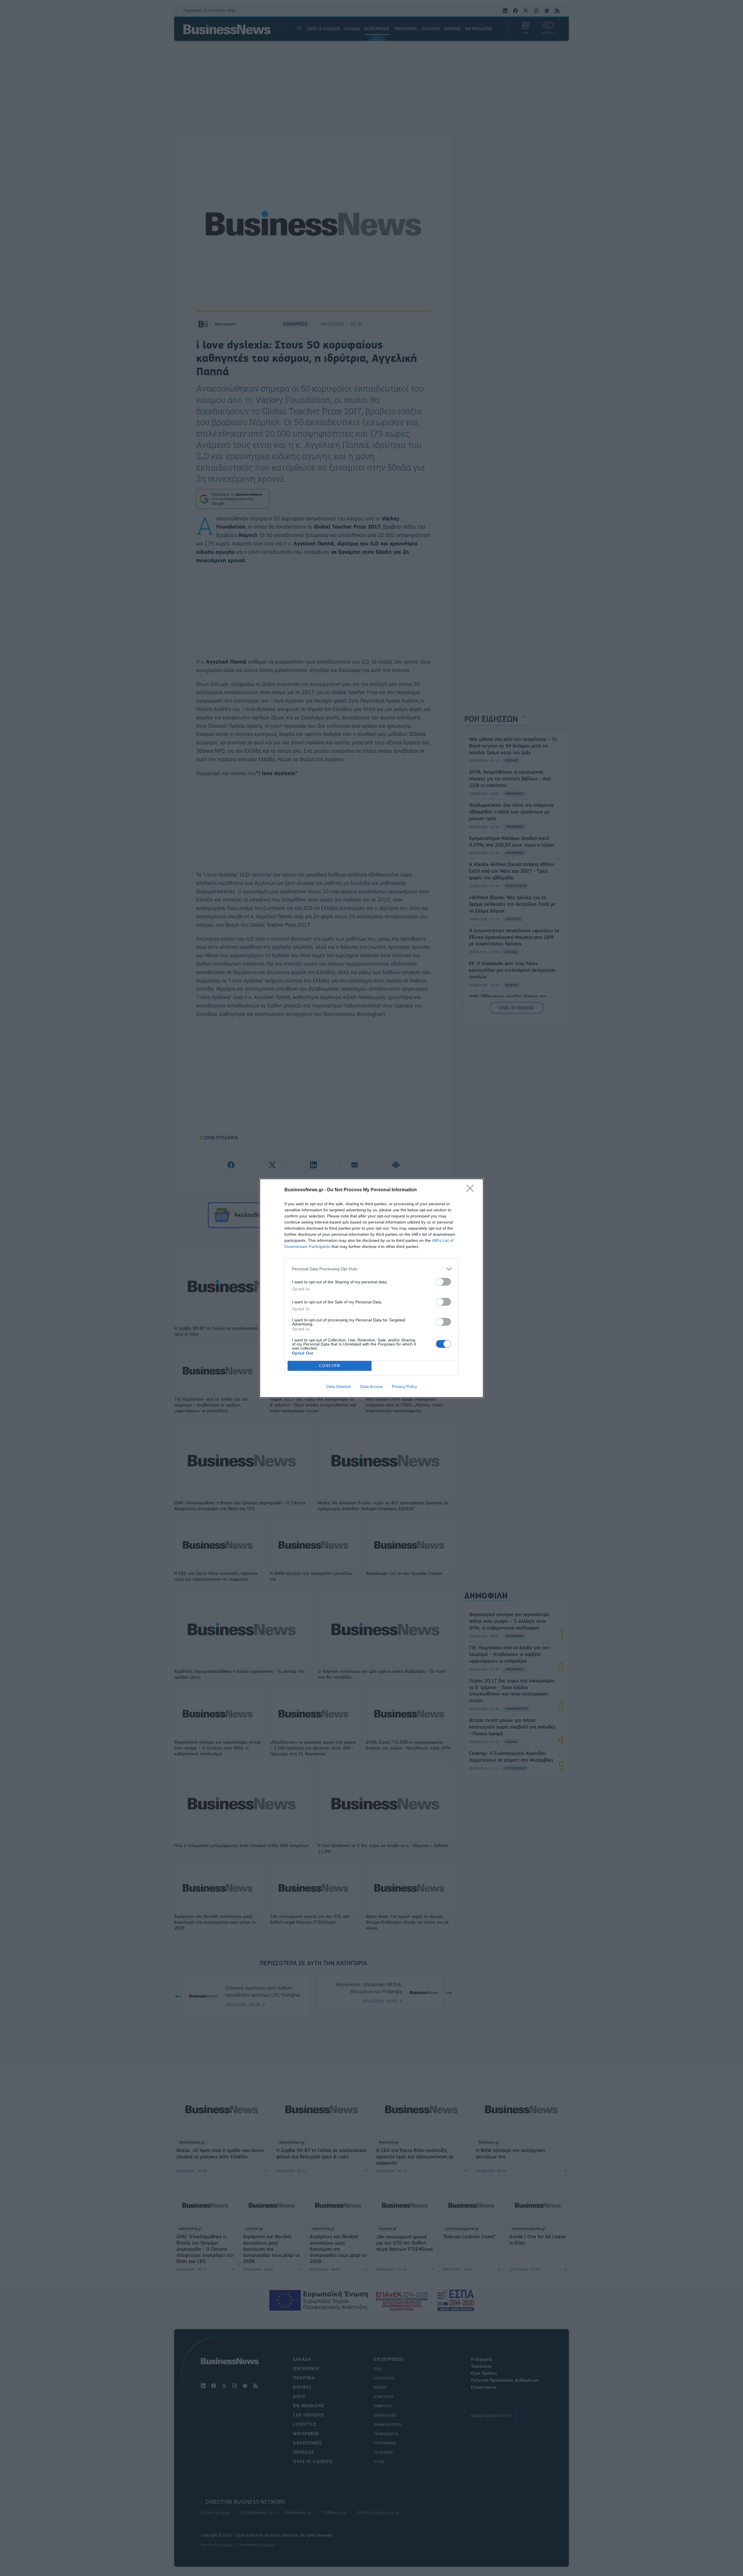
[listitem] (371, 1269)
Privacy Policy (404, 1386)
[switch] (443, 1282)
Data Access (371, 1386)
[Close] (472, 1190)
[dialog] (371, 1288)
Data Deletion (339, 1386)
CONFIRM (330, 1366)
